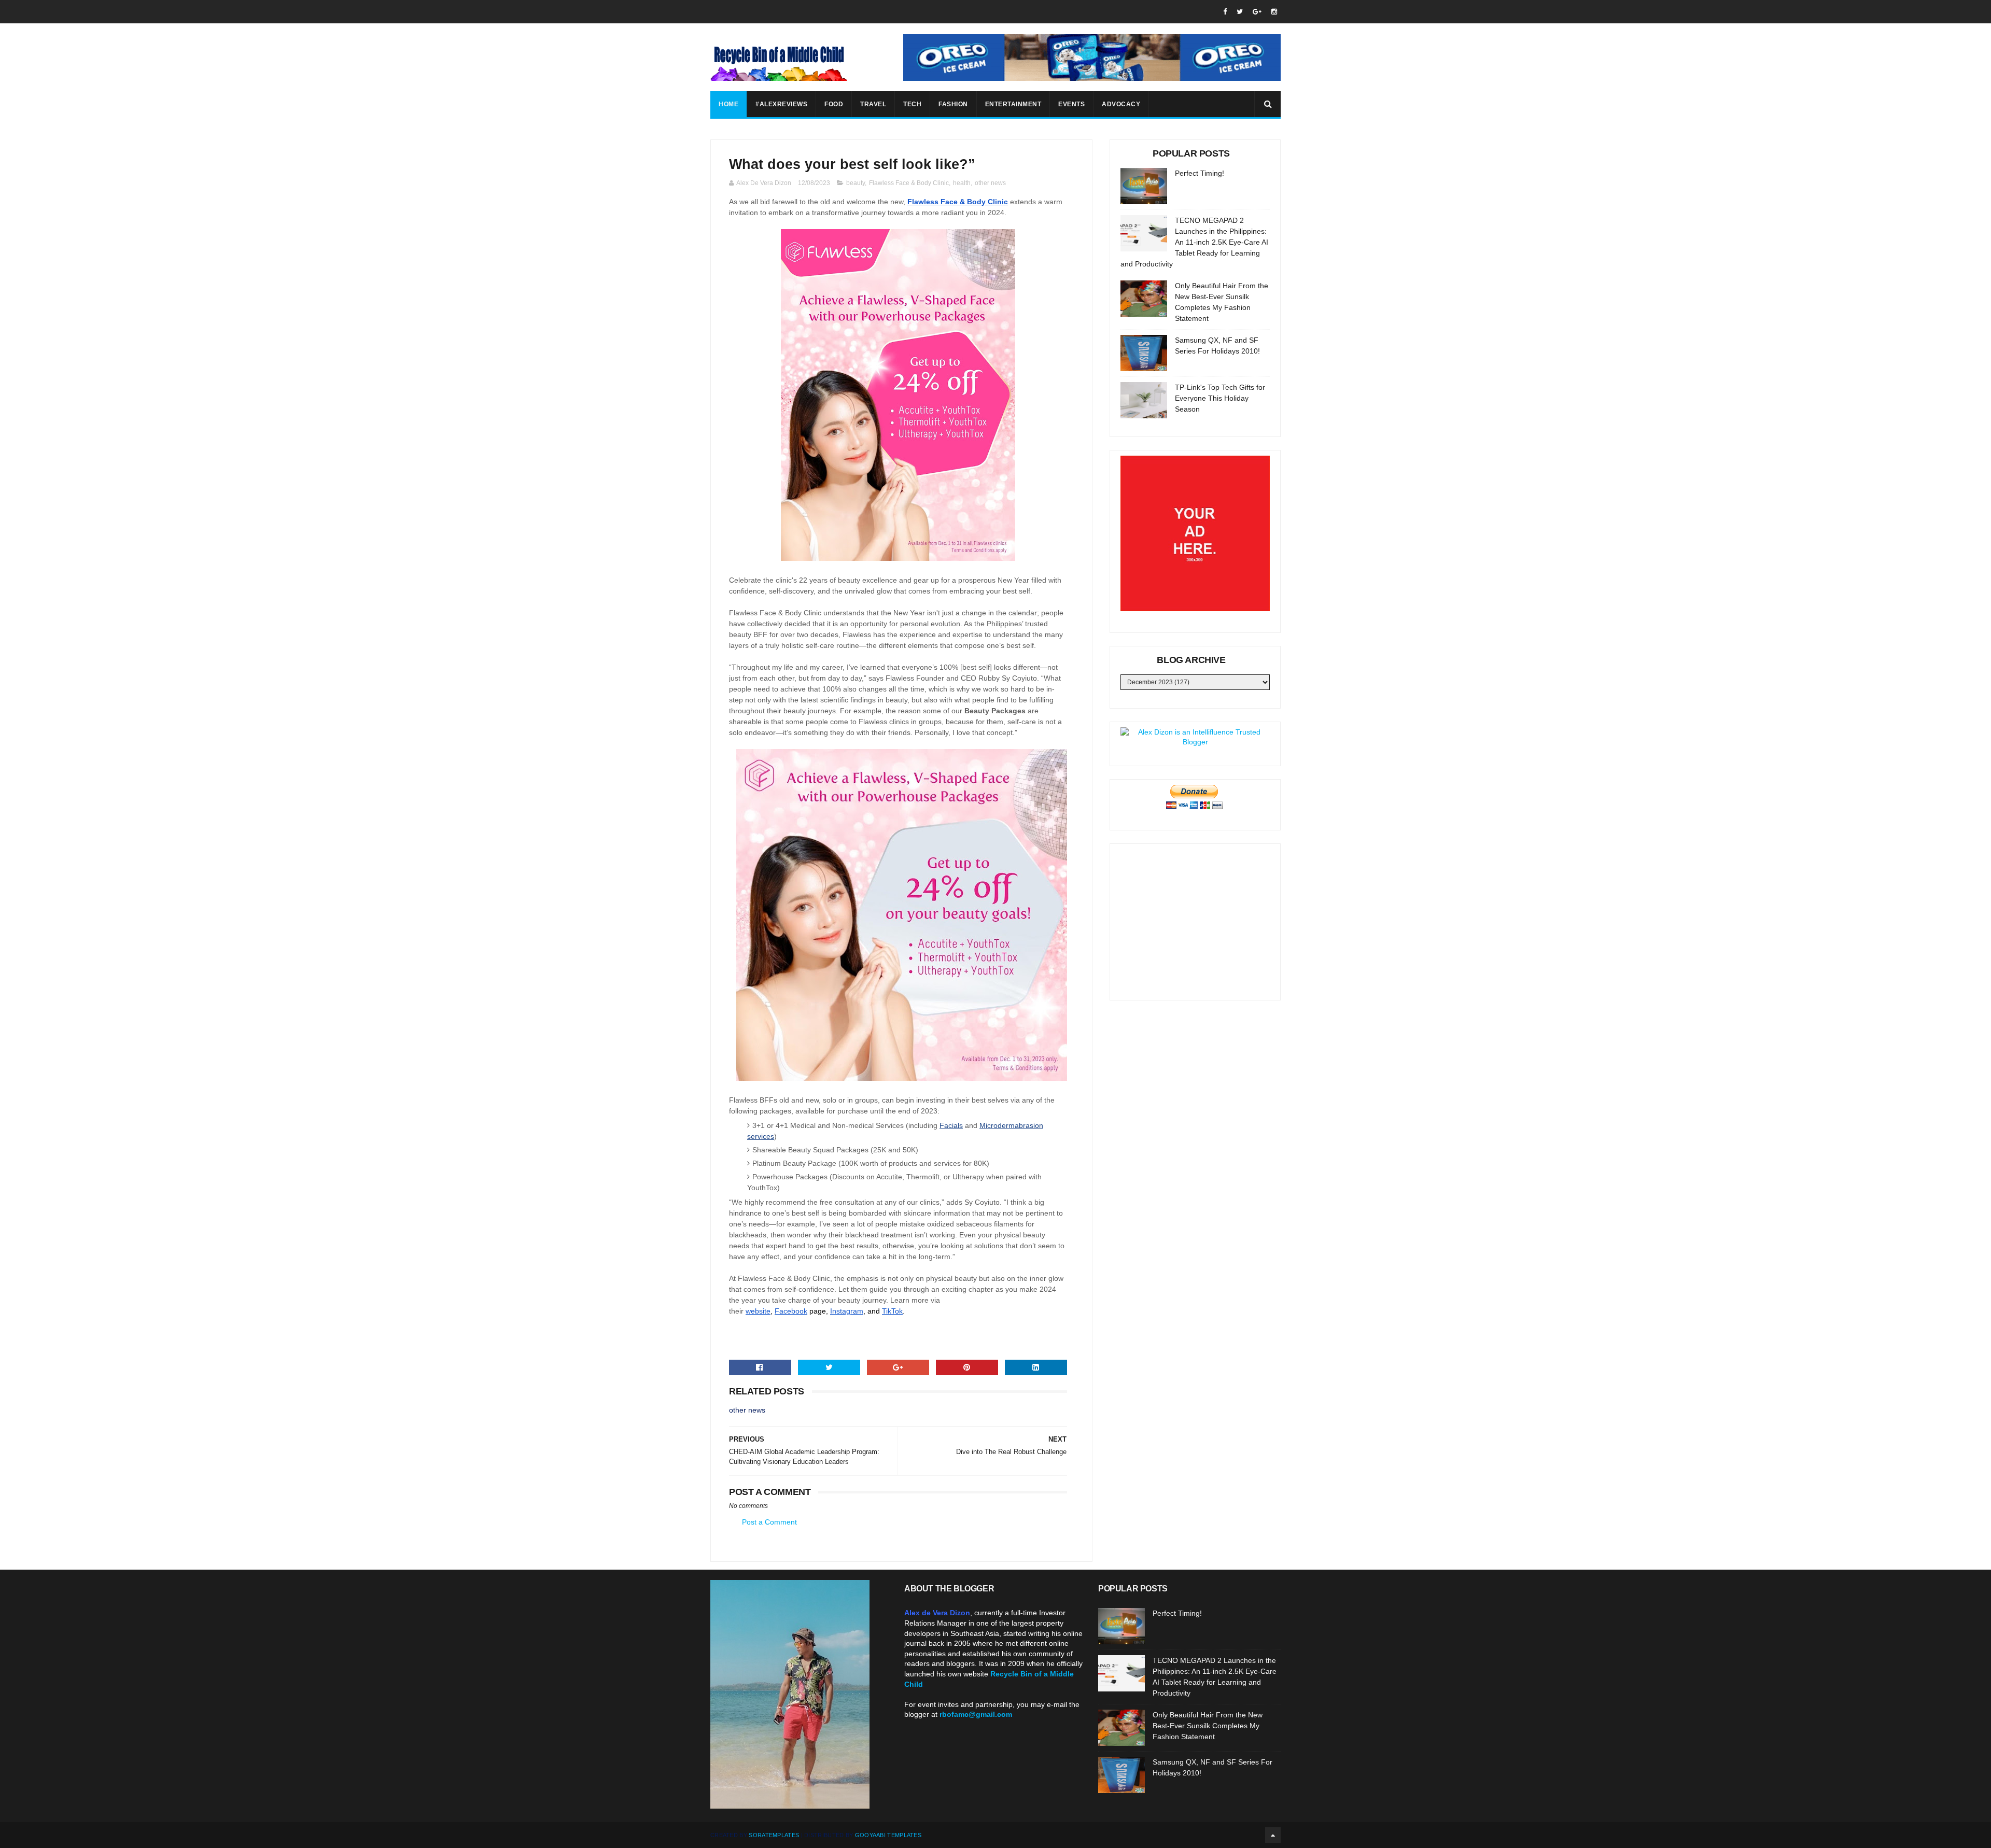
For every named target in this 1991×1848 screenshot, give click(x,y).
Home (728, 104)
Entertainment (1013, 104)
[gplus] (1257, 12)
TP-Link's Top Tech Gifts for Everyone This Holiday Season (1220, 398)
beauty (856, 183)
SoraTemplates (774, 1835)
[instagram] (1274, 12)
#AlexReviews (781, 104)
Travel (873, 104)
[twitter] (1240, 12)
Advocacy (1121, 104)
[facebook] (1225, 12)
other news (990, 183)
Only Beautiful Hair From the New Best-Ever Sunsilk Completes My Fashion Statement (1208, 1726)
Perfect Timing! (1200, 173)
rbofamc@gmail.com (976, 1714)
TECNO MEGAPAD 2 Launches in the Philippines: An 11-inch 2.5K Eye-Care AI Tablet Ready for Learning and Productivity (1194, 242)
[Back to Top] (1273, 1835)
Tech (912, 104)
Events (1071, 104)
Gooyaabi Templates (888, 1835)
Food (834, 104)
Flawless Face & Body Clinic (909, 183)
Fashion (953, 104)
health (962, 183)
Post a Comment (769, 1522)
